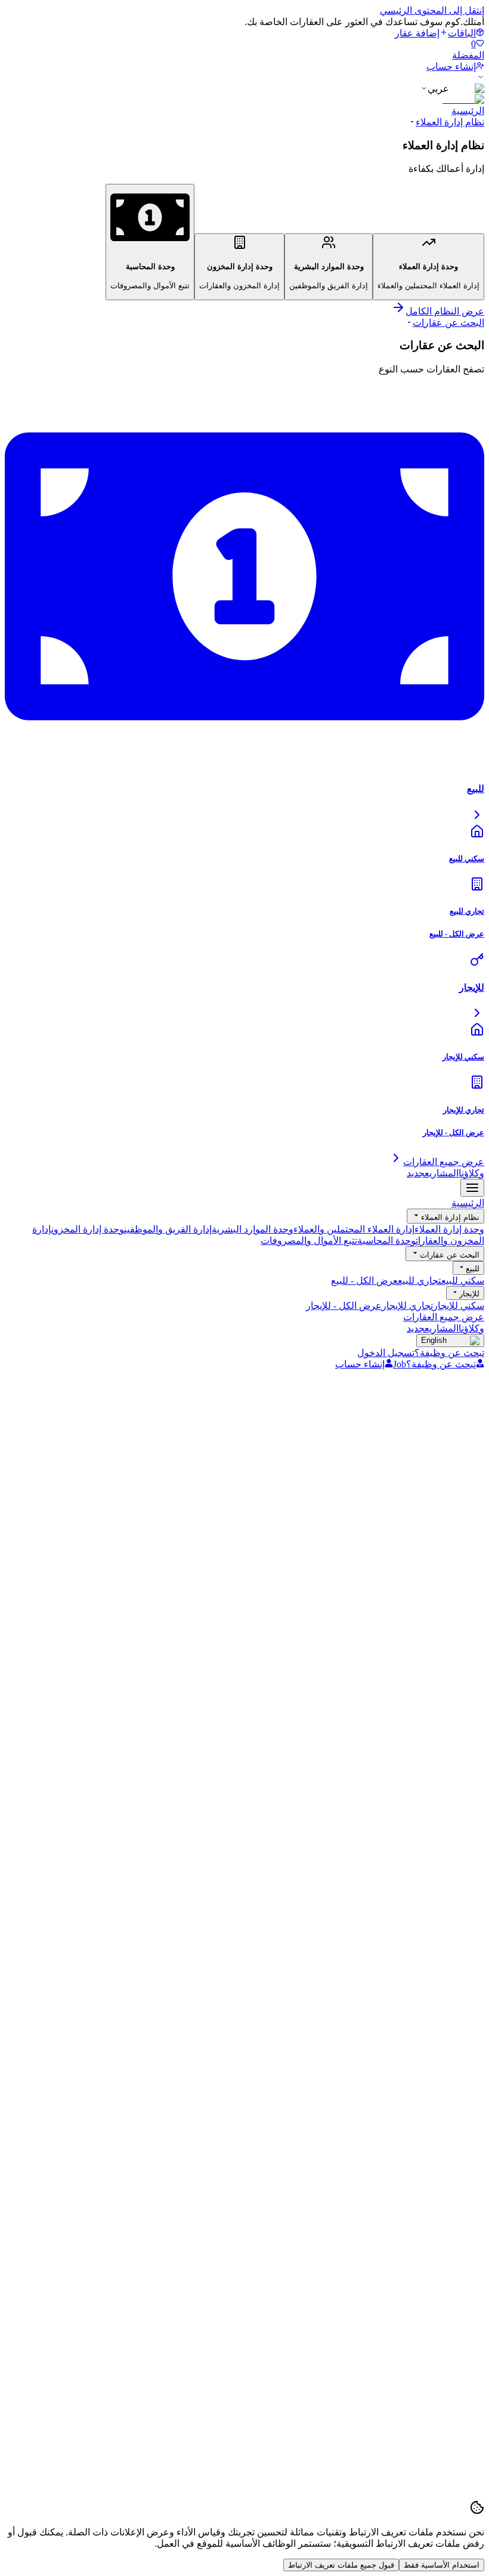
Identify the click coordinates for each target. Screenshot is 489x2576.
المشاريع (433, 1173)
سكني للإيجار (459, 1306)
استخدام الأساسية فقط (442, 2565)
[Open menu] (472, 1188)
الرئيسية (468, 111)
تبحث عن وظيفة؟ (449, 1353)
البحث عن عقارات (448, 323)
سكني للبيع (463, 1281)
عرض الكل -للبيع (364, 1281)
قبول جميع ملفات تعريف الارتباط (341, 2565)
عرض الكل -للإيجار (344, 1306)
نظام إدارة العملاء (450, 122)
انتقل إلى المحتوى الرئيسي (432, 10)
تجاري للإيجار (407, 1306)
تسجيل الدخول (386, 1353)
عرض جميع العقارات (444, 1317)
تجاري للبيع (420, 1281)
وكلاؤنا (471, 1173)
